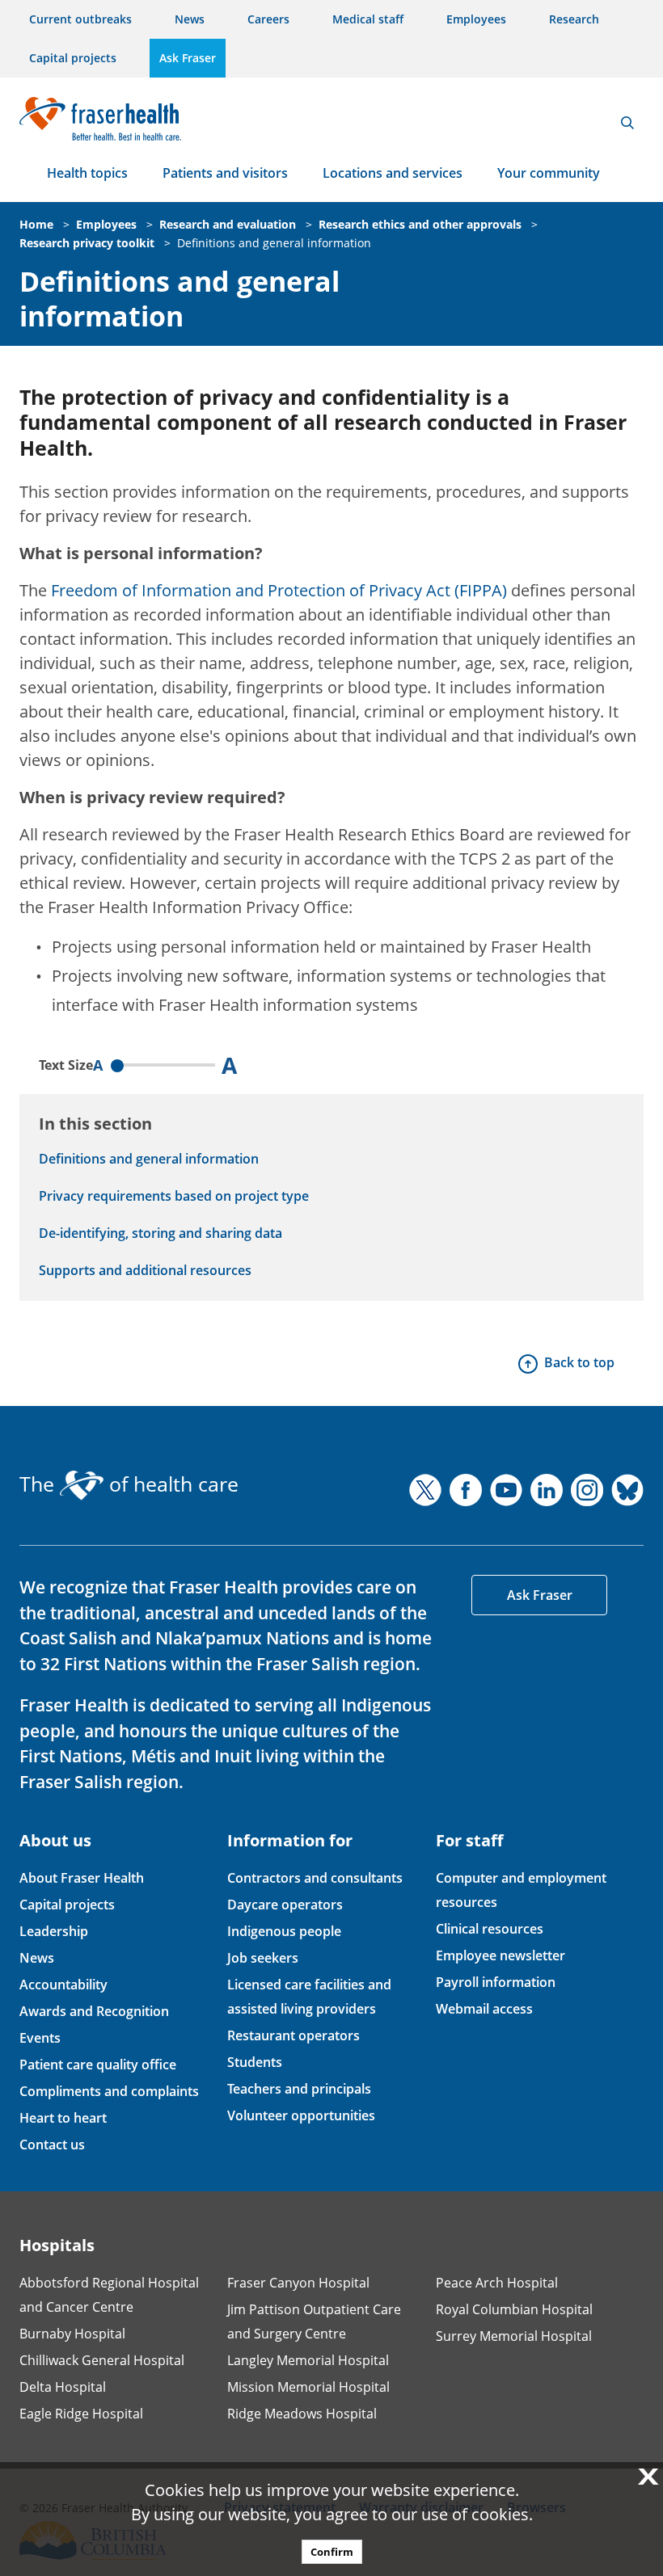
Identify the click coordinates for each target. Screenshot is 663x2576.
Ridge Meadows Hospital (302, 2414)
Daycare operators (285, 1905)
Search (627, 123)
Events (40, 2038)
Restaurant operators (293, 2035)
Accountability (63, 1985)
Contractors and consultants (315, 1878)
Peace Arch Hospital (497, 2283)
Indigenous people (284, 1931)
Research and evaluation (228, 224)
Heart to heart (63, 2118)
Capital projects (73, 58)
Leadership (54, 1931)
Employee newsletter (500, 1955)
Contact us (52, 2145)
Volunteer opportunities (301, 2115)
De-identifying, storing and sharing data (160, 1233)
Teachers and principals (299, 2089)
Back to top (579, 1362)
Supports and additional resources (145, 1270)
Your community (549, 173)
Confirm (332, 2552)
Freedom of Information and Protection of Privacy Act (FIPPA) (279, 590)
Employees (476, 19)
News (190, 19)
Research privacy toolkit (87, 243)
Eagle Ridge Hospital (81, 2414)
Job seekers (263, 1958)
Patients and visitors (225, 173)
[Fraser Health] (100, 117)
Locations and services (393, 173)
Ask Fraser (188, 58)
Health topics (87, 173)
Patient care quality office (98, 2065)
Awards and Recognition (94, 2011)
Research (574, 19)
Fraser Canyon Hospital (298, 2283)
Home (36, 224)
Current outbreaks (80, 19)
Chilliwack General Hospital (102, 2360)
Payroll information (496, 1982)
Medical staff (368, 19)
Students (255, 2062)
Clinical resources (490, 1929)
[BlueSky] (627, 1490)
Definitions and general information (274, 243)
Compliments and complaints (109, 2091)
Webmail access (484, 2009)
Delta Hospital (63, 2387)
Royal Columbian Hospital (514, 2309)
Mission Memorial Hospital (308, 2387)
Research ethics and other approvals (420, 224)
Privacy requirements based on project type (174, 1196)
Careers (268, 19)
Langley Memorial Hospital (308, 2360)
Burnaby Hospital (72, 2334)
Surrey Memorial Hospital (514, 2336)
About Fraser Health (82, 1878)
